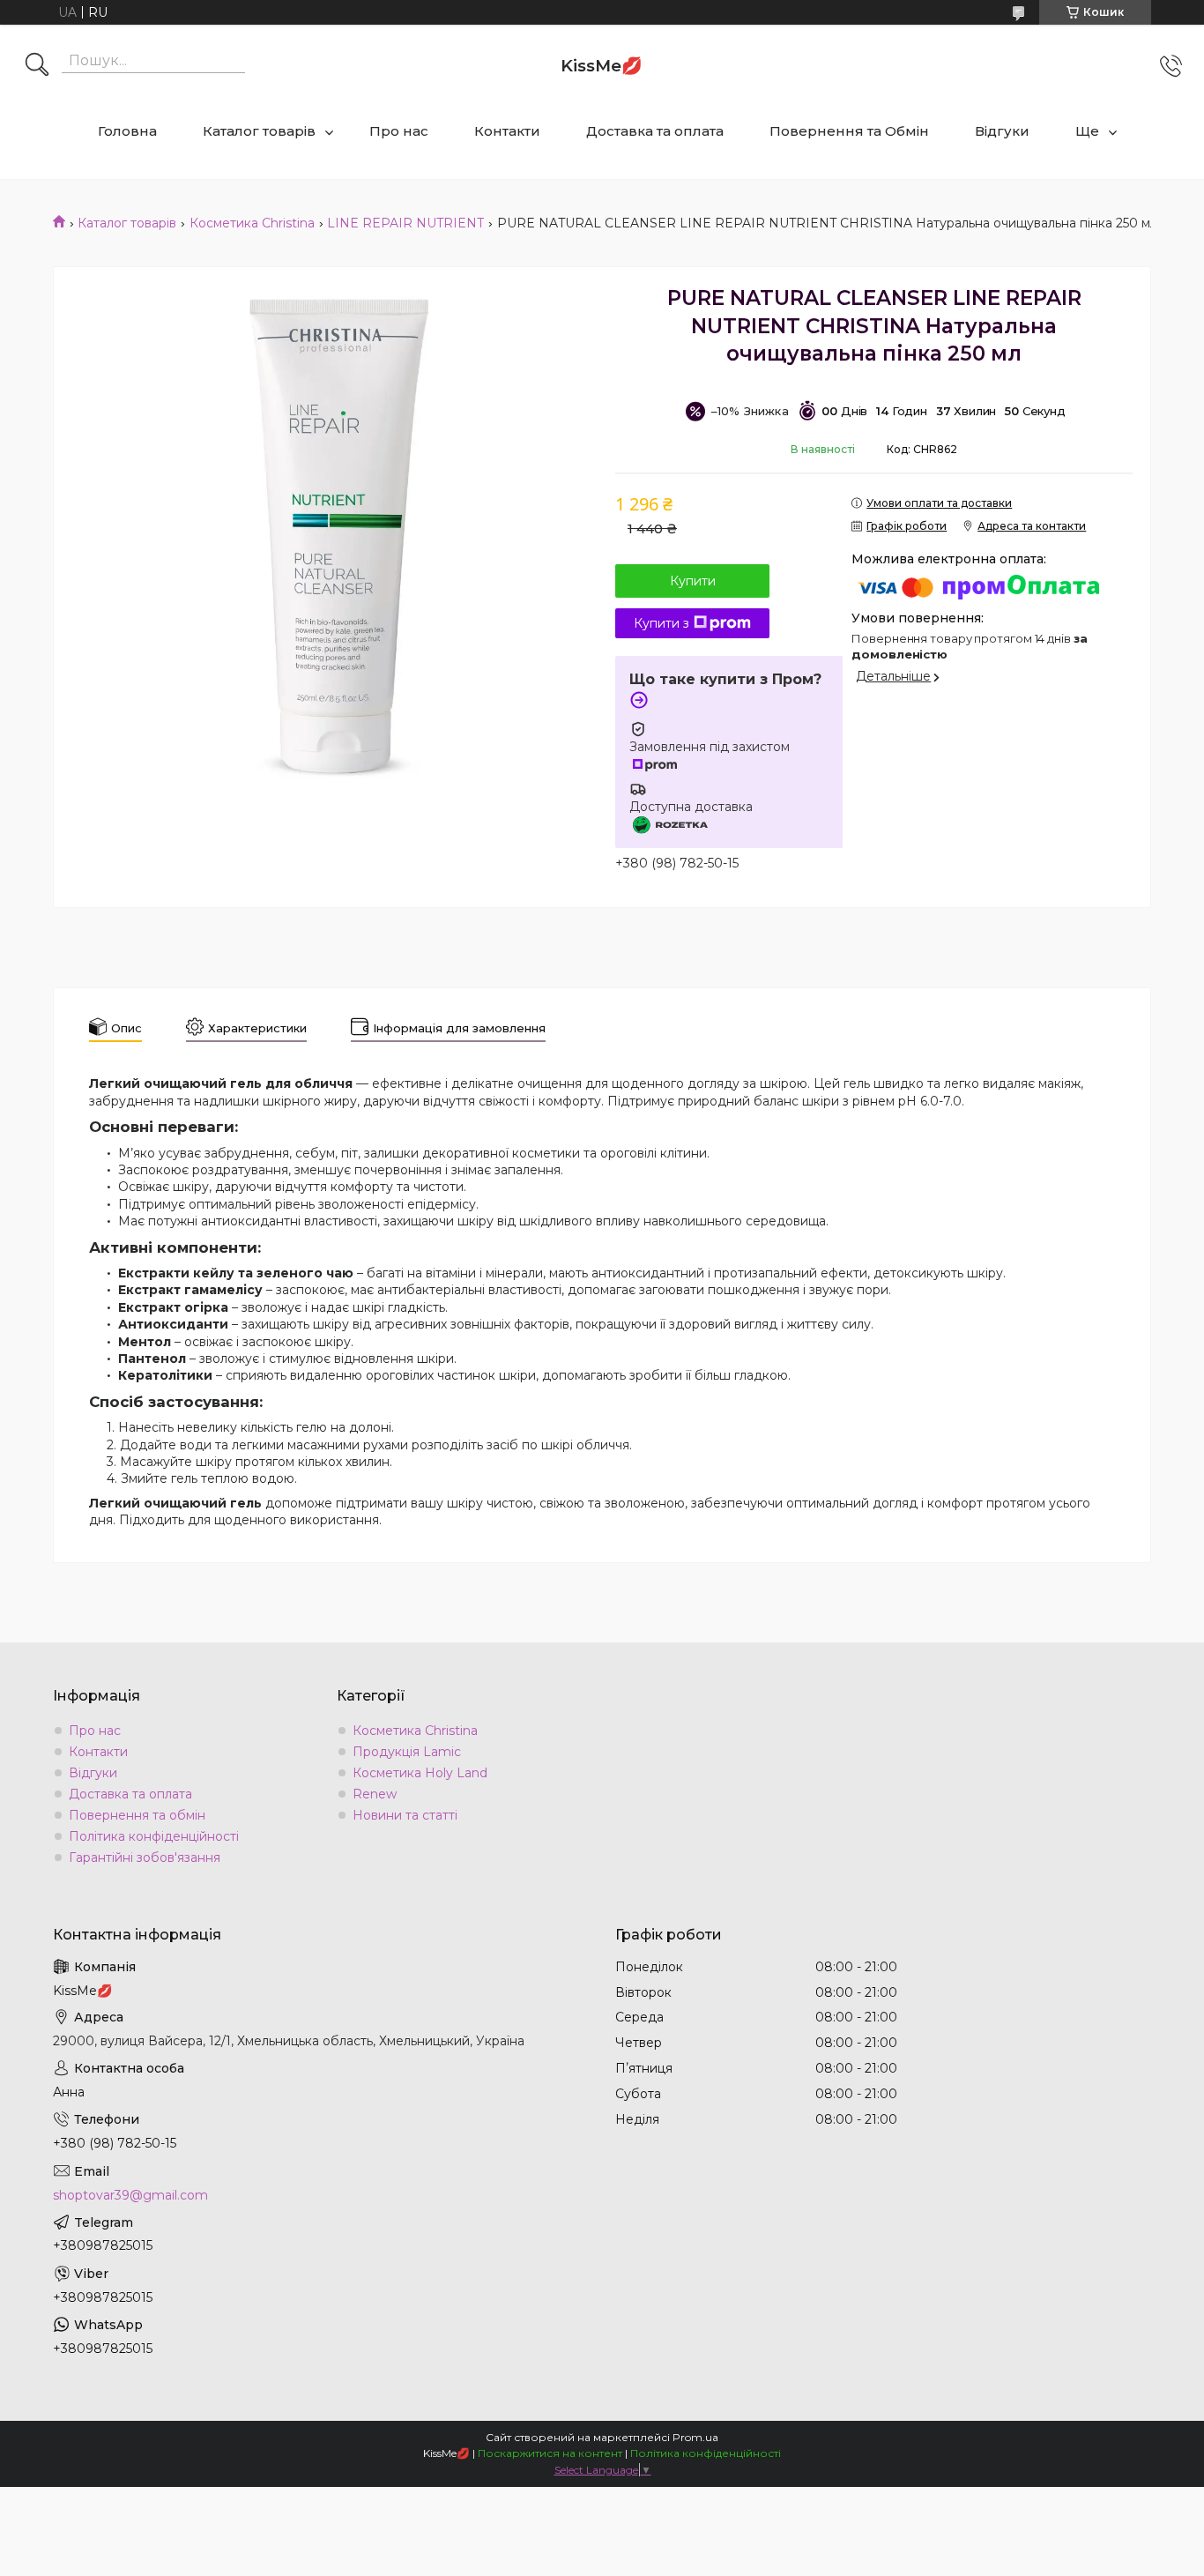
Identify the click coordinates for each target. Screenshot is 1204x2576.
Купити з (661, 623)
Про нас (399, 131)
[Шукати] (37, 66)
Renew (375, 1794)
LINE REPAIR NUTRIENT (405, 223)
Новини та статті (405, 1815)
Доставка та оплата (655, 131)
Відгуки (1002, 131)
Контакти (507, 131)
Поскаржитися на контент (550, 2453)
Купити (693, 581)
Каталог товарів (259, 131)
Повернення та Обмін (849, 131)
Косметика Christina (252, 223)
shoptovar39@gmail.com (130, 2195)
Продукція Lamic (407, 1752)
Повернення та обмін (137, 1815)
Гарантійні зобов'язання (145, 1858)
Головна (127, 131)
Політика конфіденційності (154, 1836)
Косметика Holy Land (420, 1773)
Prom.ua (695, 2437)
